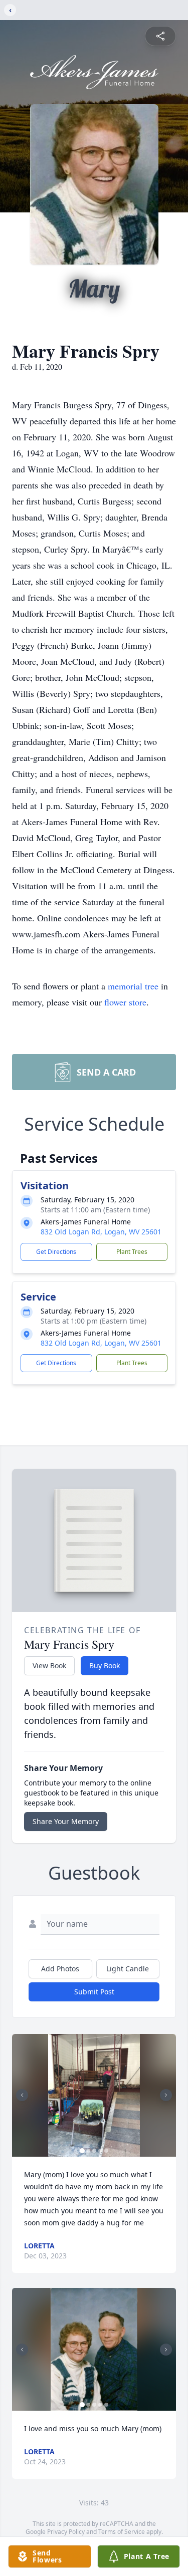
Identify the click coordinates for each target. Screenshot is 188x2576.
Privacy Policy (66, 2532)
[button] (94, 2095)
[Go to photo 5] (106, 2151)
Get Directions (56, 1252)
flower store (125, 1002)
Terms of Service (122, 2532)
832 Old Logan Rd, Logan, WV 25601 (101, 1232)
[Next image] (166, 2095)
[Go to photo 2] (88, 2151)
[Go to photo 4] (100, 2151)
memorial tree (133, 986)
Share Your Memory (66, 1821)
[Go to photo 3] (94, 2151)
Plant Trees (132, 1252)
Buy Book (105, 1665)
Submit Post (94, 1992)
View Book (49, 1665)
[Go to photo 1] (82, 2151)
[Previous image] (22, 2095)
